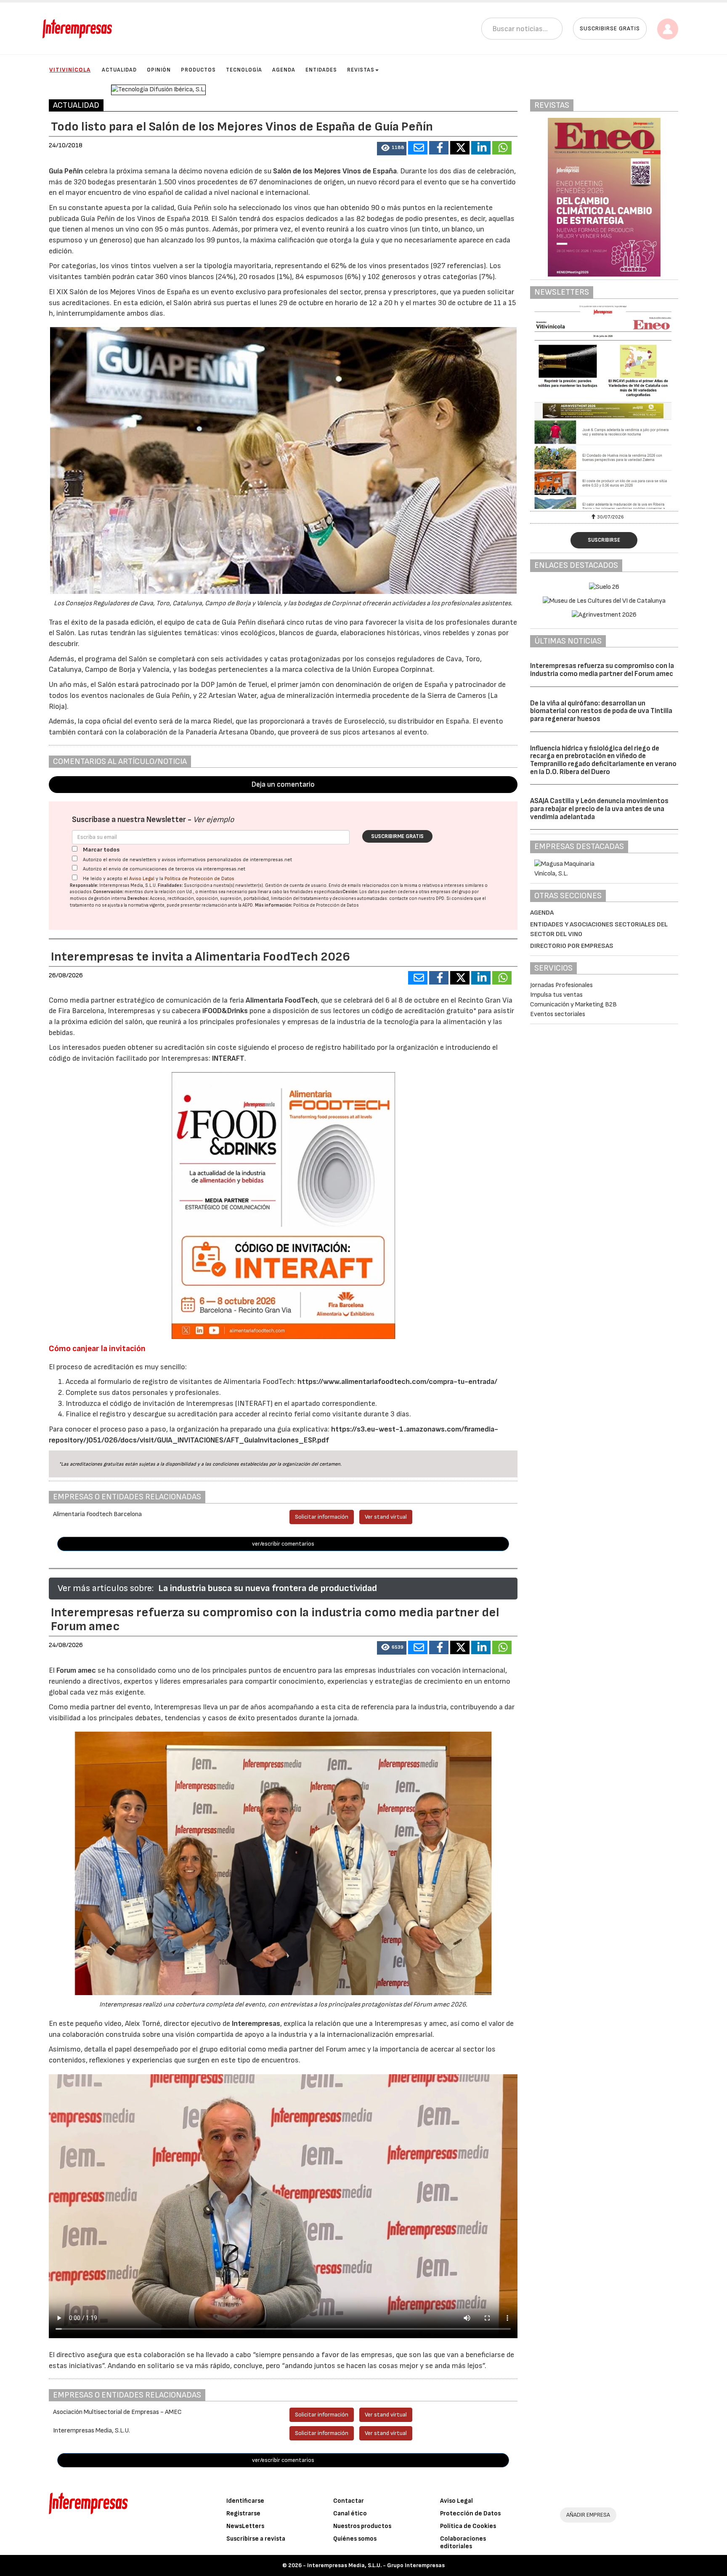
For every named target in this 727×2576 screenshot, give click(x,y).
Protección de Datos (470, 2513)
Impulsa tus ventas (556, 995)
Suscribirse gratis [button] (610, 28)
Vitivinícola (70, 70)
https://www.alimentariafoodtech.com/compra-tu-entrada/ (397, 1382)
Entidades (321, 70)
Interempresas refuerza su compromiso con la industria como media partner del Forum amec (602, 670)
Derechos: (138, 898)
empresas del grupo (451, 892)
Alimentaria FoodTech (282, 1000)
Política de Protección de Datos (199, 879)
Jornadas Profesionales (561, 985)
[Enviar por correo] (418, 148)
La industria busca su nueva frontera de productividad (268, 1588)
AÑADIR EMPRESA (588, 2515)
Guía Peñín (66, 171)
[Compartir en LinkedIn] (481, 148)
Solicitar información (322, 1517)
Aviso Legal (142, 879)
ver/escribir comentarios (283, 1544)
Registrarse (243, 2513)
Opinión (159, 70)
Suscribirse (604, 540)
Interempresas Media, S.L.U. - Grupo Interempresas (376, 2565)
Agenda (284, 70)
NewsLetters (245, 2526)
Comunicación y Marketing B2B (573, 1005)
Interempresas (256, 2024)
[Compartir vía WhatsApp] (502, 148)
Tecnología (244, 70)
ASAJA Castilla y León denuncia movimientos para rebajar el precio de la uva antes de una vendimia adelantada (599, 809)
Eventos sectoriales (558, 1014)
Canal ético (350, 2513)
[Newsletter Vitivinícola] (604, 407)
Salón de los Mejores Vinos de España (335, 171)
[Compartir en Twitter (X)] (460, 148)
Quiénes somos (355, 2539)
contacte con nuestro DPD (417, 898)
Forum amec (75, 1670)
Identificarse (245, 2501)
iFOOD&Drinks (226, 1011)
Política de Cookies (468, 2526)
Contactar (349, 2501)
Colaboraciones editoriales (463, 2543)
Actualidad (119, 70)
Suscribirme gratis (397, 836)
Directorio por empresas (572, 946)
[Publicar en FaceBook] (439, 148)
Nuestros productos (362, 2526)
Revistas (361, 70)
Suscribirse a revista (256, 2539)
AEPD (248, 905)
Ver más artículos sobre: (106, 1588)
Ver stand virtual (386, 1517)
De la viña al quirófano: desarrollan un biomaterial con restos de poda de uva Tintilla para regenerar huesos (601, 711)
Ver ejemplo (214, 820)
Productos (198, 70)
